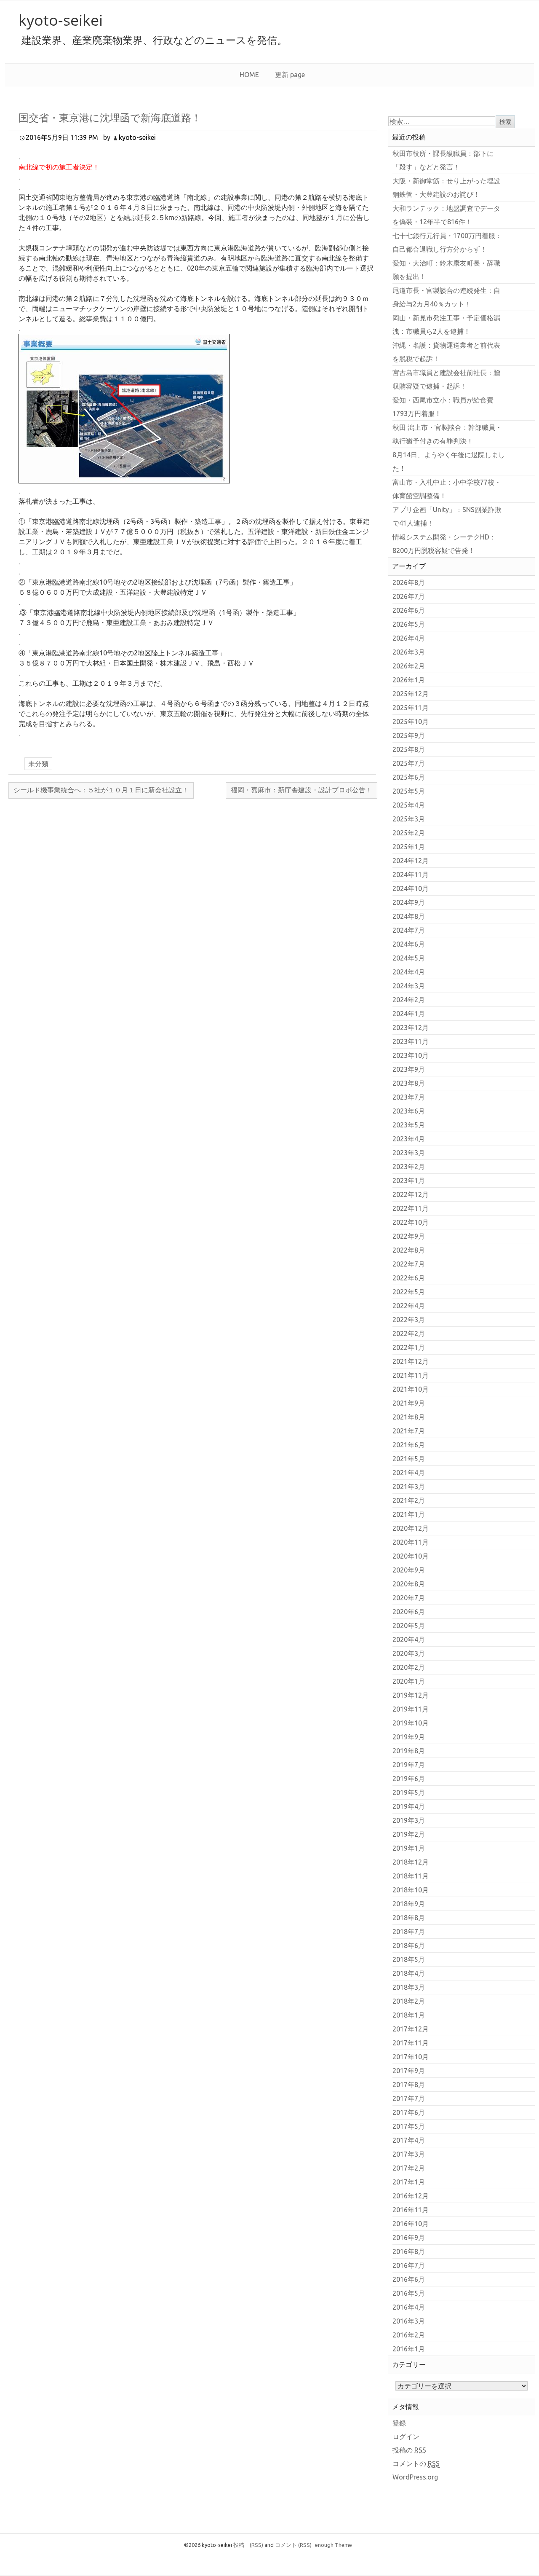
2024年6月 (409, 944)
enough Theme (334, 2545)
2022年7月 (409, 1264)
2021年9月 (409, 1403)
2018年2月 (409, 2001)
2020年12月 (411, 1528)
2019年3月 (409, 1820)
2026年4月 (409, 638)
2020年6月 (409, 1612)
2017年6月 (409, 2112)
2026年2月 (409, 666)
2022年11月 (411, 1208)
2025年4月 (409, 805)
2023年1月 (409, 1181)
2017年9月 (409, 2071)
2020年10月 (411, 1556)
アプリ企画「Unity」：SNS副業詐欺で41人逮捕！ (447, 516)
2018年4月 (409, 1973)
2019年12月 (411, 1695)
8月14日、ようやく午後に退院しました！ (449, 462)
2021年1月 (409, 1514)
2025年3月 (409, 819)
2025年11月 (411, 708)
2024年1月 (409, 1014)
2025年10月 (411, 722)
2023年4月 (409, 1139)
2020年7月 (409, 1598)
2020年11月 (411, 1542)
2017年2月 (409, 2168)
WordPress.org (415, 2477)
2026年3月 (409, 652)
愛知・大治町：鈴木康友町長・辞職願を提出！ (446, 270)
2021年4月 (409, 1473)
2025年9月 (409, 735)
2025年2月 (409, 833)
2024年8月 (409, 916)
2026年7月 (409, 596)
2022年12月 (411, 1194)
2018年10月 (411, 1890)
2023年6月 (409, 1111)
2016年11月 (411, 2210)
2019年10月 (411, 1723)
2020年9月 (409, 1570)
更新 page (290, 75)
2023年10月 (411, 1055)
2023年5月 (409, 1125)
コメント (293, 2545)
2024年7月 (409, 930)
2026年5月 (409, 624)
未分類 (38, 764)
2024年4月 (409, 972)
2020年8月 (409, 1584)
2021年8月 (409, 1417)
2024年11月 (411, 875)
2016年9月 (409, 2238)
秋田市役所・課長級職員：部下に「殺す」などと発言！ (443, 160)
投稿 (248, 2545)
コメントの (416, 2463)
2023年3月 (409, 1153)
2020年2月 (409, 1667)
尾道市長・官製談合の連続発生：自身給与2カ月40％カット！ (446, 297)
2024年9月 (409, 902)
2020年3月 (409, 1653)
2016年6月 (409, 2279)
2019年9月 (409, 1737)
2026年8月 (409, 582)
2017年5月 (409, 2126)
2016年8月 (409, 2251)
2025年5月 (409, 791)
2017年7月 (409, 2098)
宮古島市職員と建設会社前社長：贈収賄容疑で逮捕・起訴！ (446, 379)
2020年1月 (409, 1681)
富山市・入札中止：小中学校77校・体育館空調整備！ (447, 489)
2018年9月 (409, 1904)
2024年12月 (411, 861)
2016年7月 (409, 2265)
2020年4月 (409, 1640)
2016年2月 (409, 2335)
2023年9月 (409, 1069)
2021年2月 (409, 1500)
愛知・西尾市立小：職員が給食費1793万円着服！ (443, 407)
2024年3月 (409, 986)
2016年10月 (411, 2224)
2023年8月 (409, 1083)
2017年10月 (411, 2057)
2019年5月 (409, 1792)
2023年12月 (411, 1028)
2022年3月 (409, 1320)
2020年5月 (409, 1626)
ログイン (406, 2436)
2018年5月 (409, 1959)
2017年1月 (409, 2182)
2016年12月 (411, 2196)
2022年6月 (409, 1278)
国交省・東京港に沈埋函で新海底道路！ (110, 117)
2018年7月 (409, 1932)
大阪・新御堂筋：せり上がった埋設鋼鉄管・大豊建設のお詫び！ (446, 188)
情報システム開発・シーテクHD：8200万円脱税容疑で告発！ (444, 544)
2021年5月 (409, 1459)
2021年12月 (411, 1361)
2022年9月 (409, 1236)
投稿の (409, 2450)
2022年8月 (409, 1250)
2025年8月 (409, 749)
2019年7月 (409, 1765)
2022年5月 (409, 1292)
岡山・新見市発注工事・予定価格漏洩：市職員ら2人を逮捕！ (446, 325)
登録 (399, 2423)
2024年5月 (409, 958)
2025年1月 (409, 847)
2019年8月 (409, 1751)
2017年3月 (409, 2154)
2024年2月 (409, 1000)
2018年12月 (411, 1862)
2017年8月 (409, 2085)
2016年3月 (409, 2321)
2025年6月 (409, 777)
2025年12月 (411, 694)
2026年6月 (409, 610)
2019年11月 (411, 1709)
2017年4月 (409, 2140)
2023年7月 (409, 1097)
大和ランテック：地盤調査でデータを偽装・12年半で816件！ (446, 215)
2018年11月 (411, 1876)
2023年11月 (411, 1041)
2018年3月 (409, 1987)
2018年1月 (409, 2015)
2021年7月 (409, 1431)
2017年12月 (411, 2029)
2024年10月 (411, 888)
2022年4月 (409, 1306)
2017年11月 (411, 2043)
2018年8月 (409, 1918)
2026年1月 (409, 680)
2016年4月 (409, 2307)
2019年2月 (409, 1834)
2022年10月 (411, 1222)
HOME (249, 75)
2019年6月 (409, 1779)
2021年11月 (411, 1375)
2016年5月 (409, 2293)
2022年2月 (409, 1334)
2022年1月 (409, 1347)
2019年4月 (409, 1806)
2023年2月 (409, 1167)
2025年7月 (409, 763)
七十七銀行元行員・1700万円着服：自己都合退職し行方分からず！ (447, 242)
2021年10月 (411, 1389)
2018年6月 (409, 1945)
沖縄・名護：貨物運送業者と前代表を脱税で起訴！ (446, 352)
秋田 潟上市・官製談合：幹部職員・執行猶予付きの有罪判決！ (447, 434)
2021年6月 (409, 1445)
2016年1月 (409, 2349)
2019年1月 (409, 1848)
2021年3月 (409, 1487)
